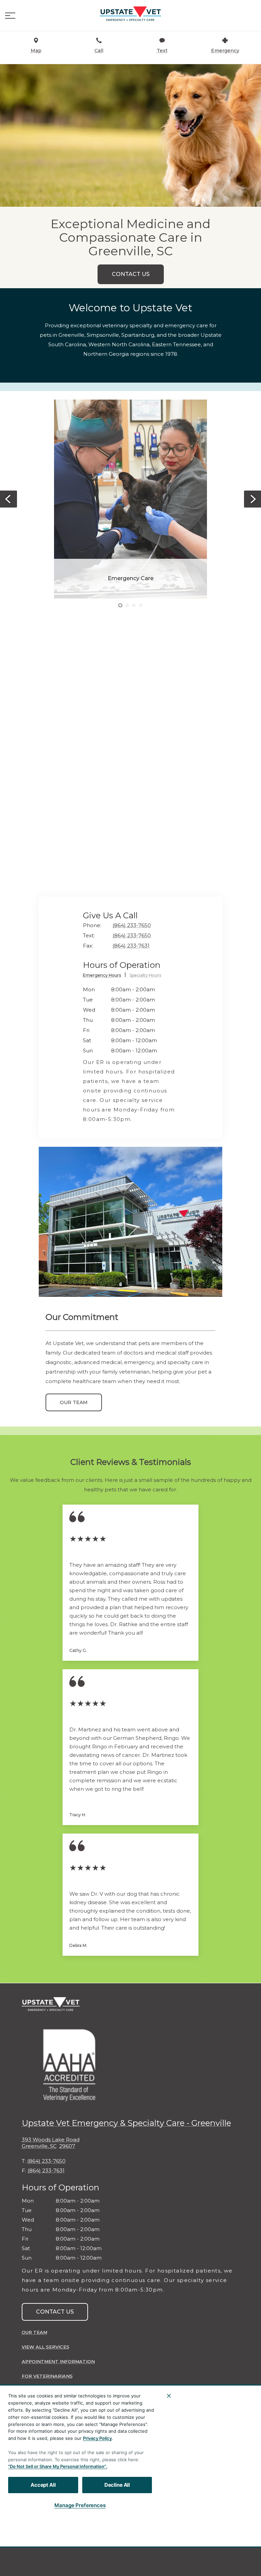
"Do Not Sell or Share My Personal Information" (57, 2466)
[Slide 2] (127, 605)
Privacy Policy (97, 2438)
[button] (10, 16)
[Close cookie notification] (169, 2396)
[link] (130, 14)
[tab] (105, 976)
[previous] (8, 499)
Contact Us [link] (131, 274)
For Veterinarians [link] (47, 2376)
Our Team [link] (74, 1402)
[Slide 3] (134, 605)
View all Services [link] (46, 2347)
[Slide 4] (141, 605)
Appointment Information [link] (58, 2361)
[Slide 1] (120, 605)
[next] (253, 499)
